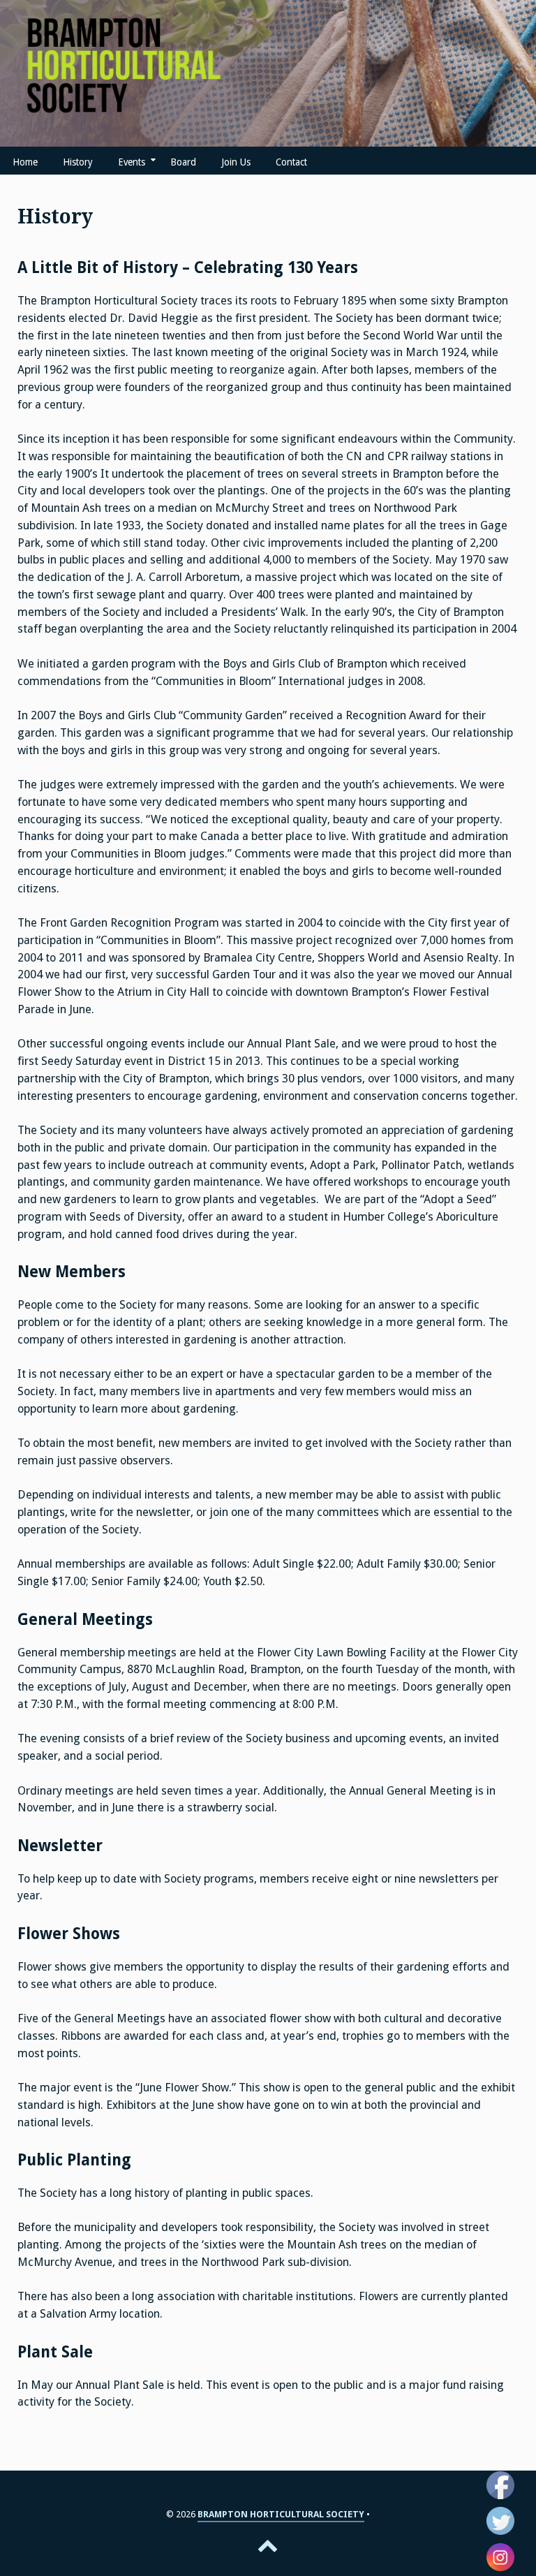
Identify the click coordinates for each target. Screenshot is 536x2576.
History (78, 162)
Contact (291, 162)
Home (25, 162)
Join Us (236, 162)
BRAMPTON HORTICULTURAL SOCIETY (281, 2514)
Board (183, 162)
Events (132, 162)
